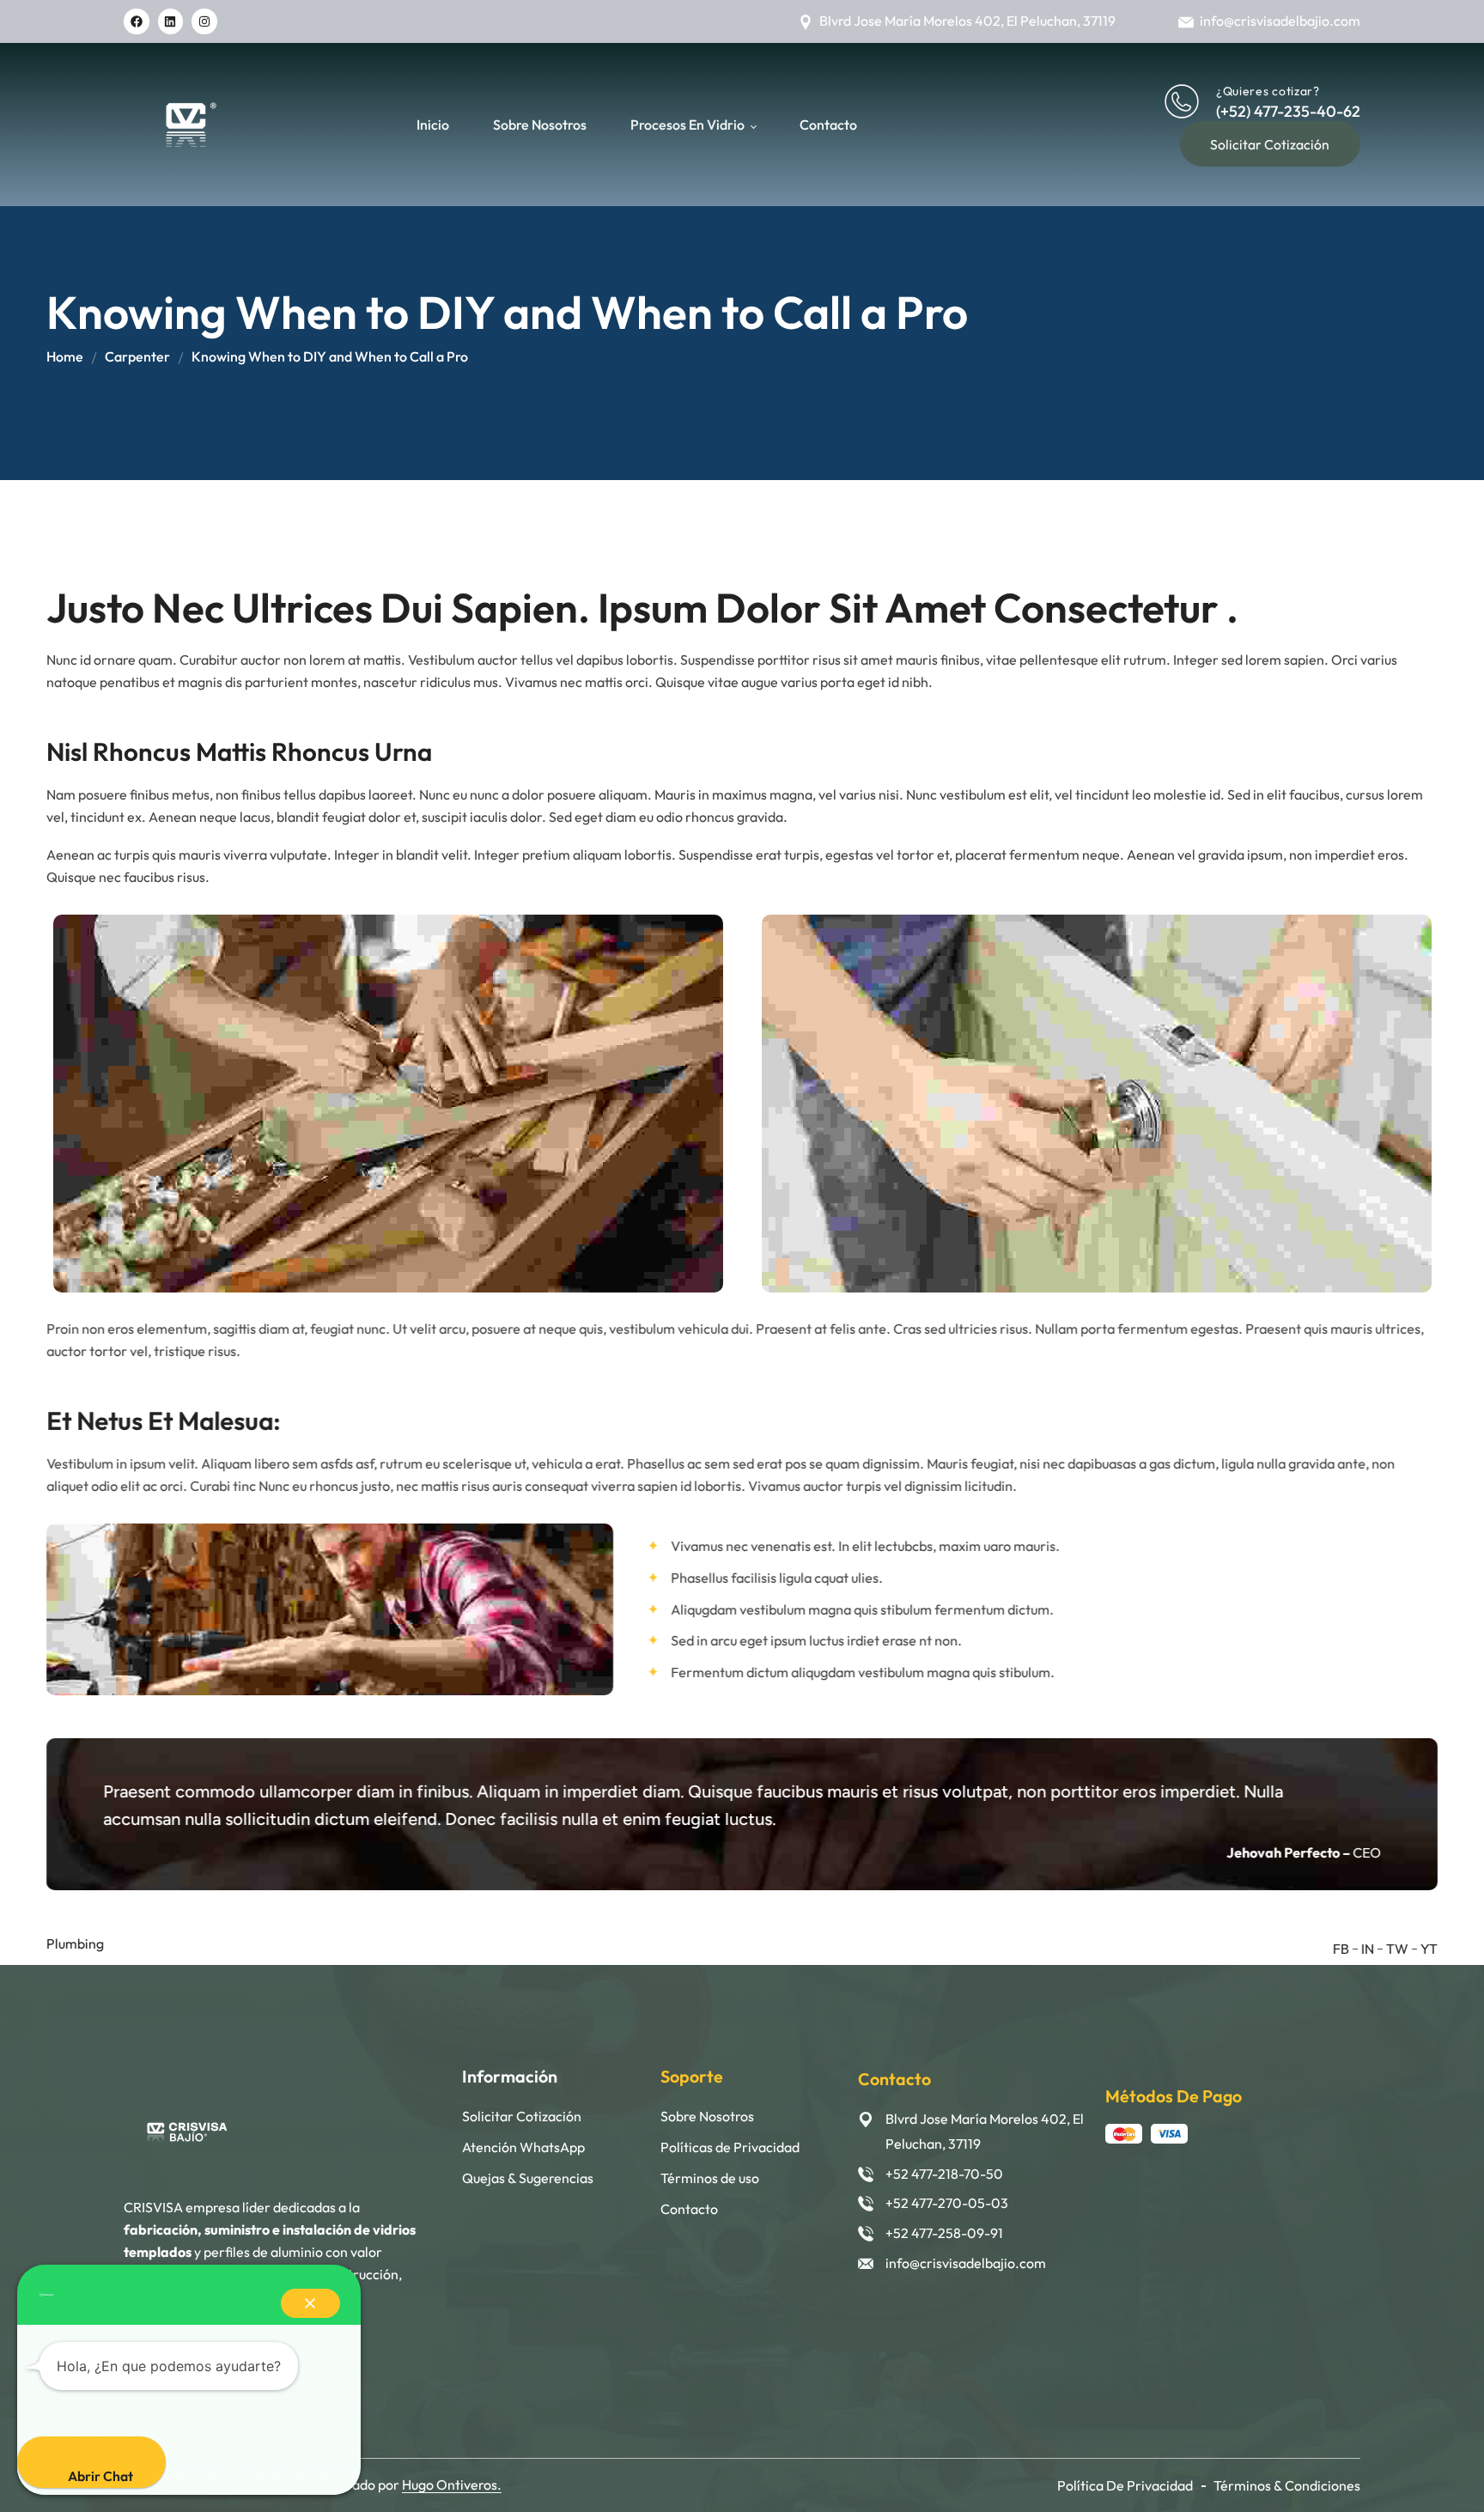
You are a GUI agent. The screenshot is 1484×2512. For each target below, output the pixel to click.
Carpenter (137, 356)
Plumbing (75, 1943)
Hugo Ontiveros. (452, 2485)
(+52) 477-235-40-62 (1288, 111)
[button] (310, 2303)
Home (65, 356)
